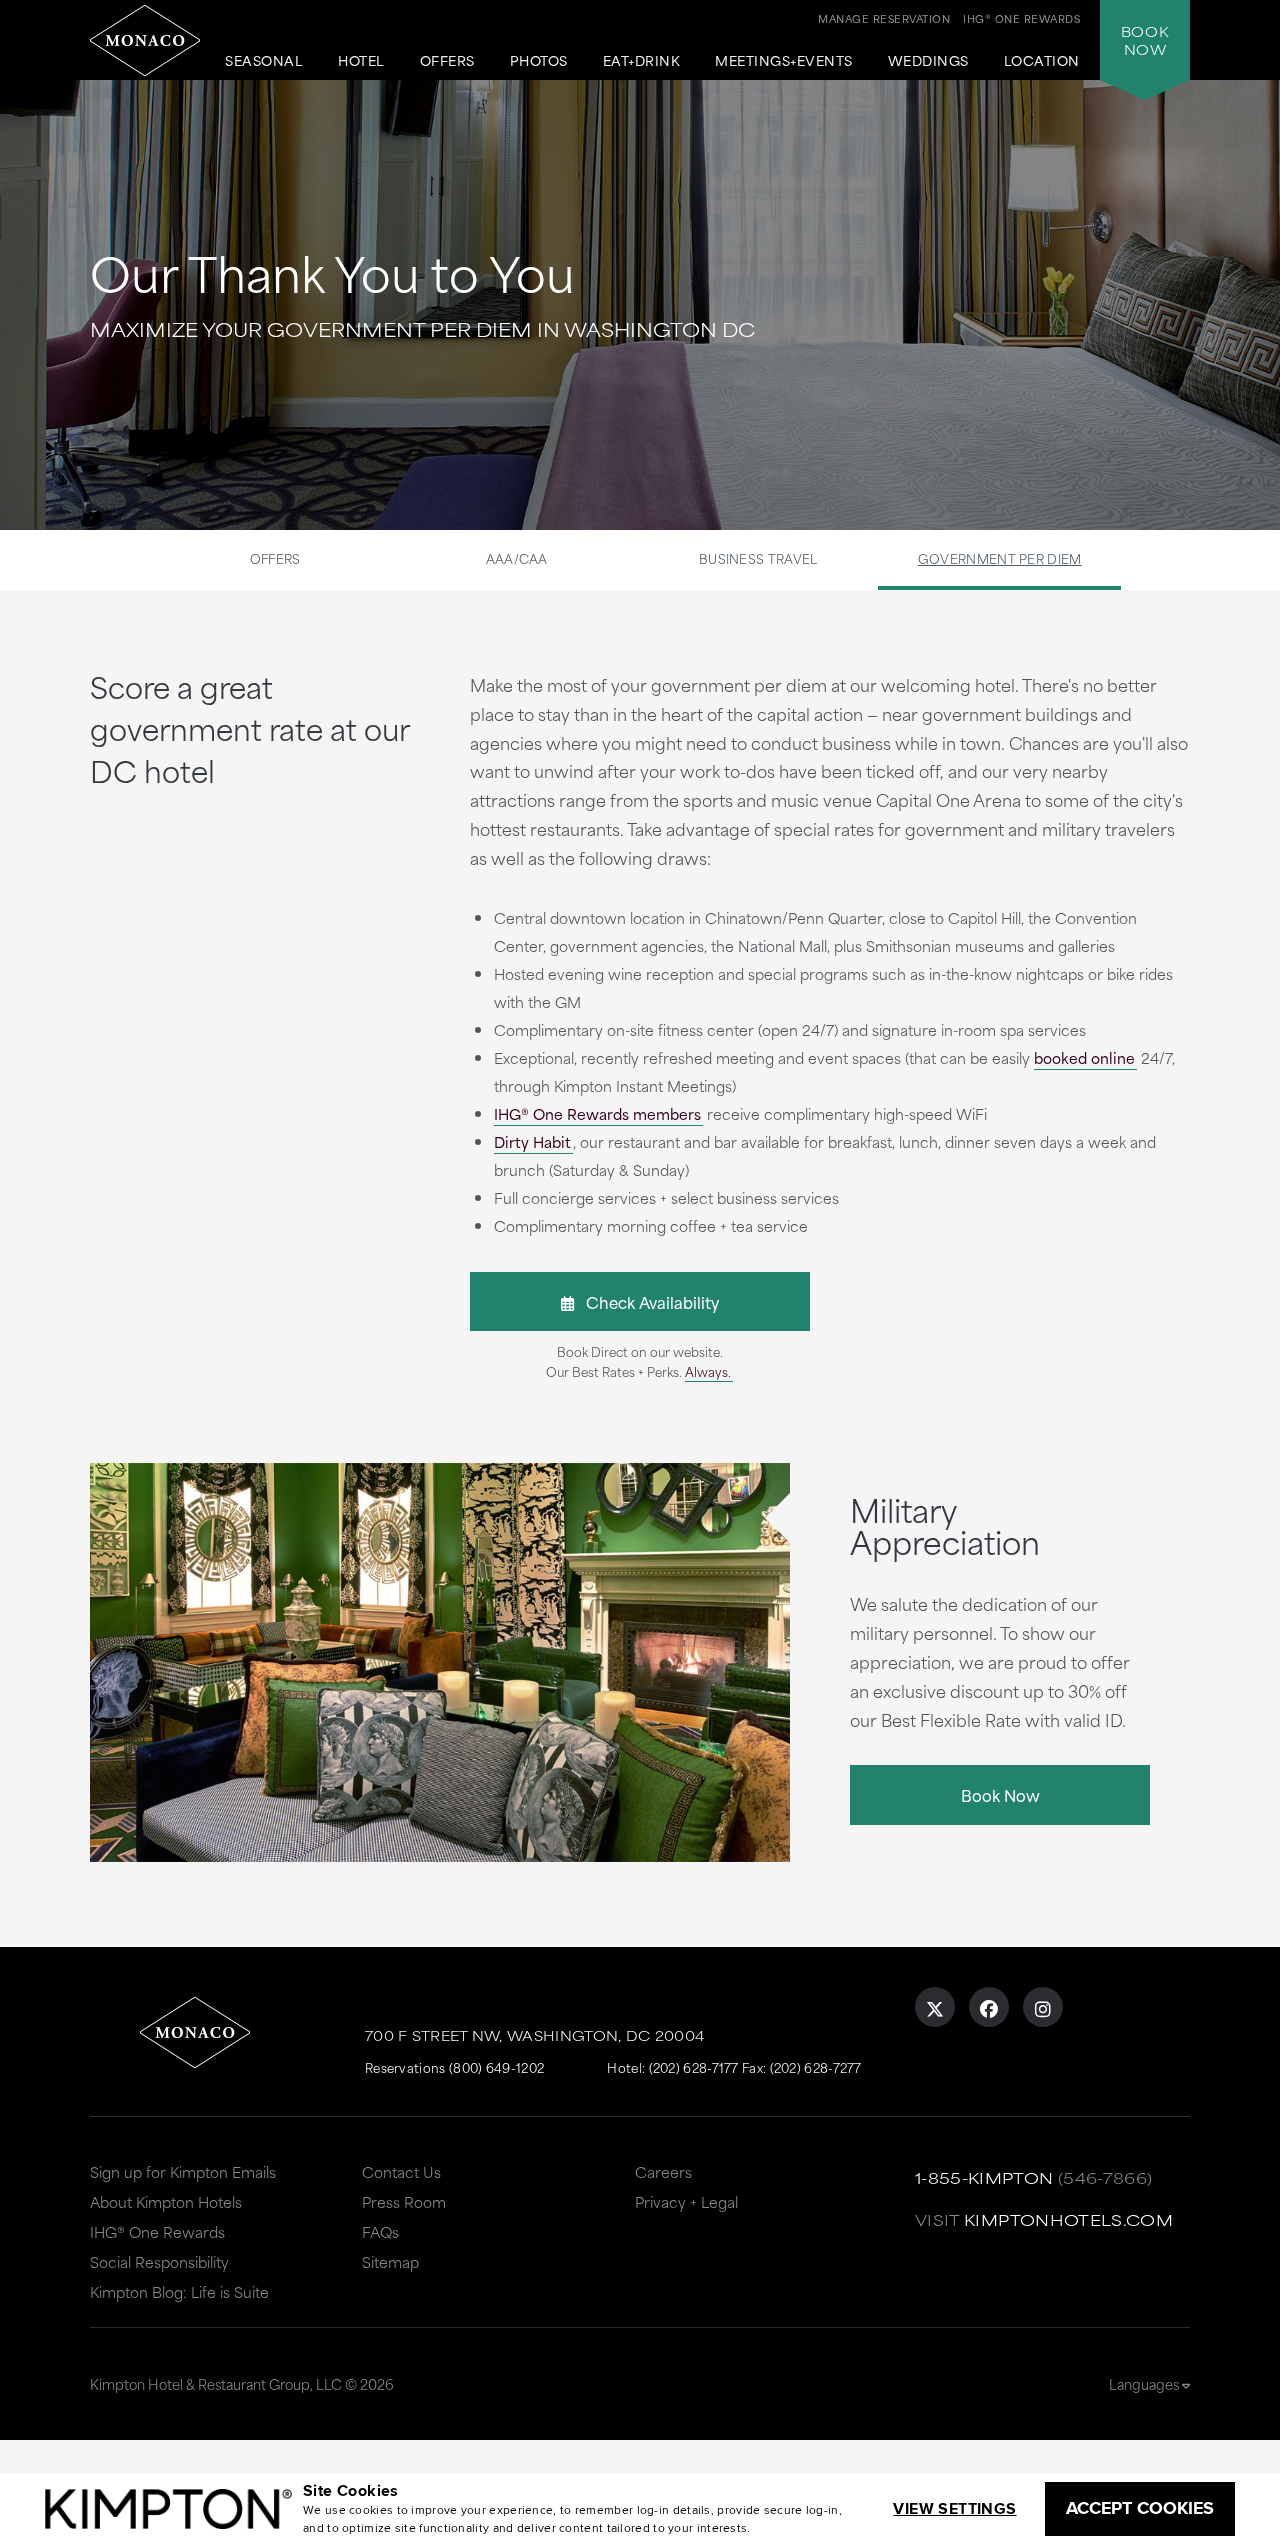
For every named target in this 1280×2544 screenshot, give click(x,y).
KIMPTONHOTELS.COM (1068, 2219)
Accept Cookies (1140, 2508)
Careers (663, 2171)
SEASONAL (264, 61)
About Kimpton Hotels (166, 2201)
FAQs (380, 2231)
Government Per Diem (1000, 558)
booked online (1084, 1057)
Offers (447, 61)
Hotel (361, 61)
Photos (539, 61)
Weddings (928, 61)
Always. (708, 1371)
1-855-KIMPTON (984, 2177)
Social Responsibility (159, 2261)
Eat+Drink (642, 61)
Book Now (1000, 1794)
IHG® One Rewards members (597, 1113)
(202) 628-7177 (694, 2067)
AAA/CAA (517, 558)
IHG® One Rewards (157, 2231)
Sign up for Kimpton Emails (183, 2171)
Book (1145, 40)
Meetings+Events (784, 61)
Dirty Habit (532, 1141)
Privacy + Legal (686, 2201)
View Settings (954, 2508)
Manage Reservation (884, 18)
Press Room (404, 2201)
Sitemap (390, 2261)
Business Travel (758, 558)
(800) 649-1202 (496, 2067)
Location (1042, 61)
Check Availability (646, 1301)
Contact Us (401, 2171)
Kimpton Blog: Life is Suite (179, 2291)
